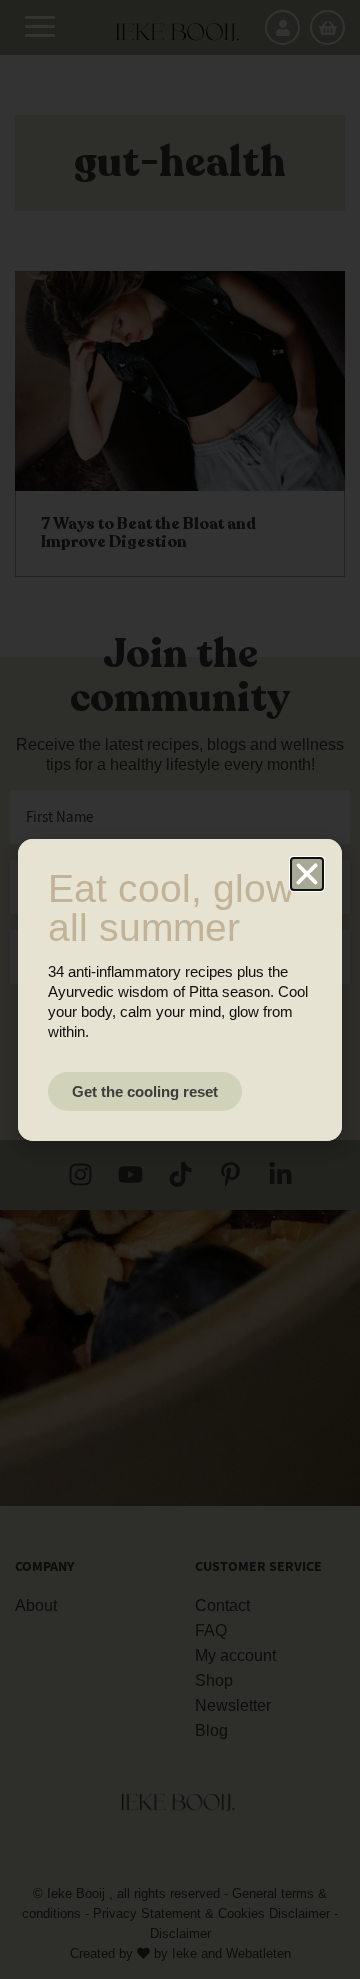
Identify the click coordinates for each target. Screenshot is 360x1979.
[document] (180, 989)
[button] (307, 874)
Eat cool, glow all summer (171, 908)
